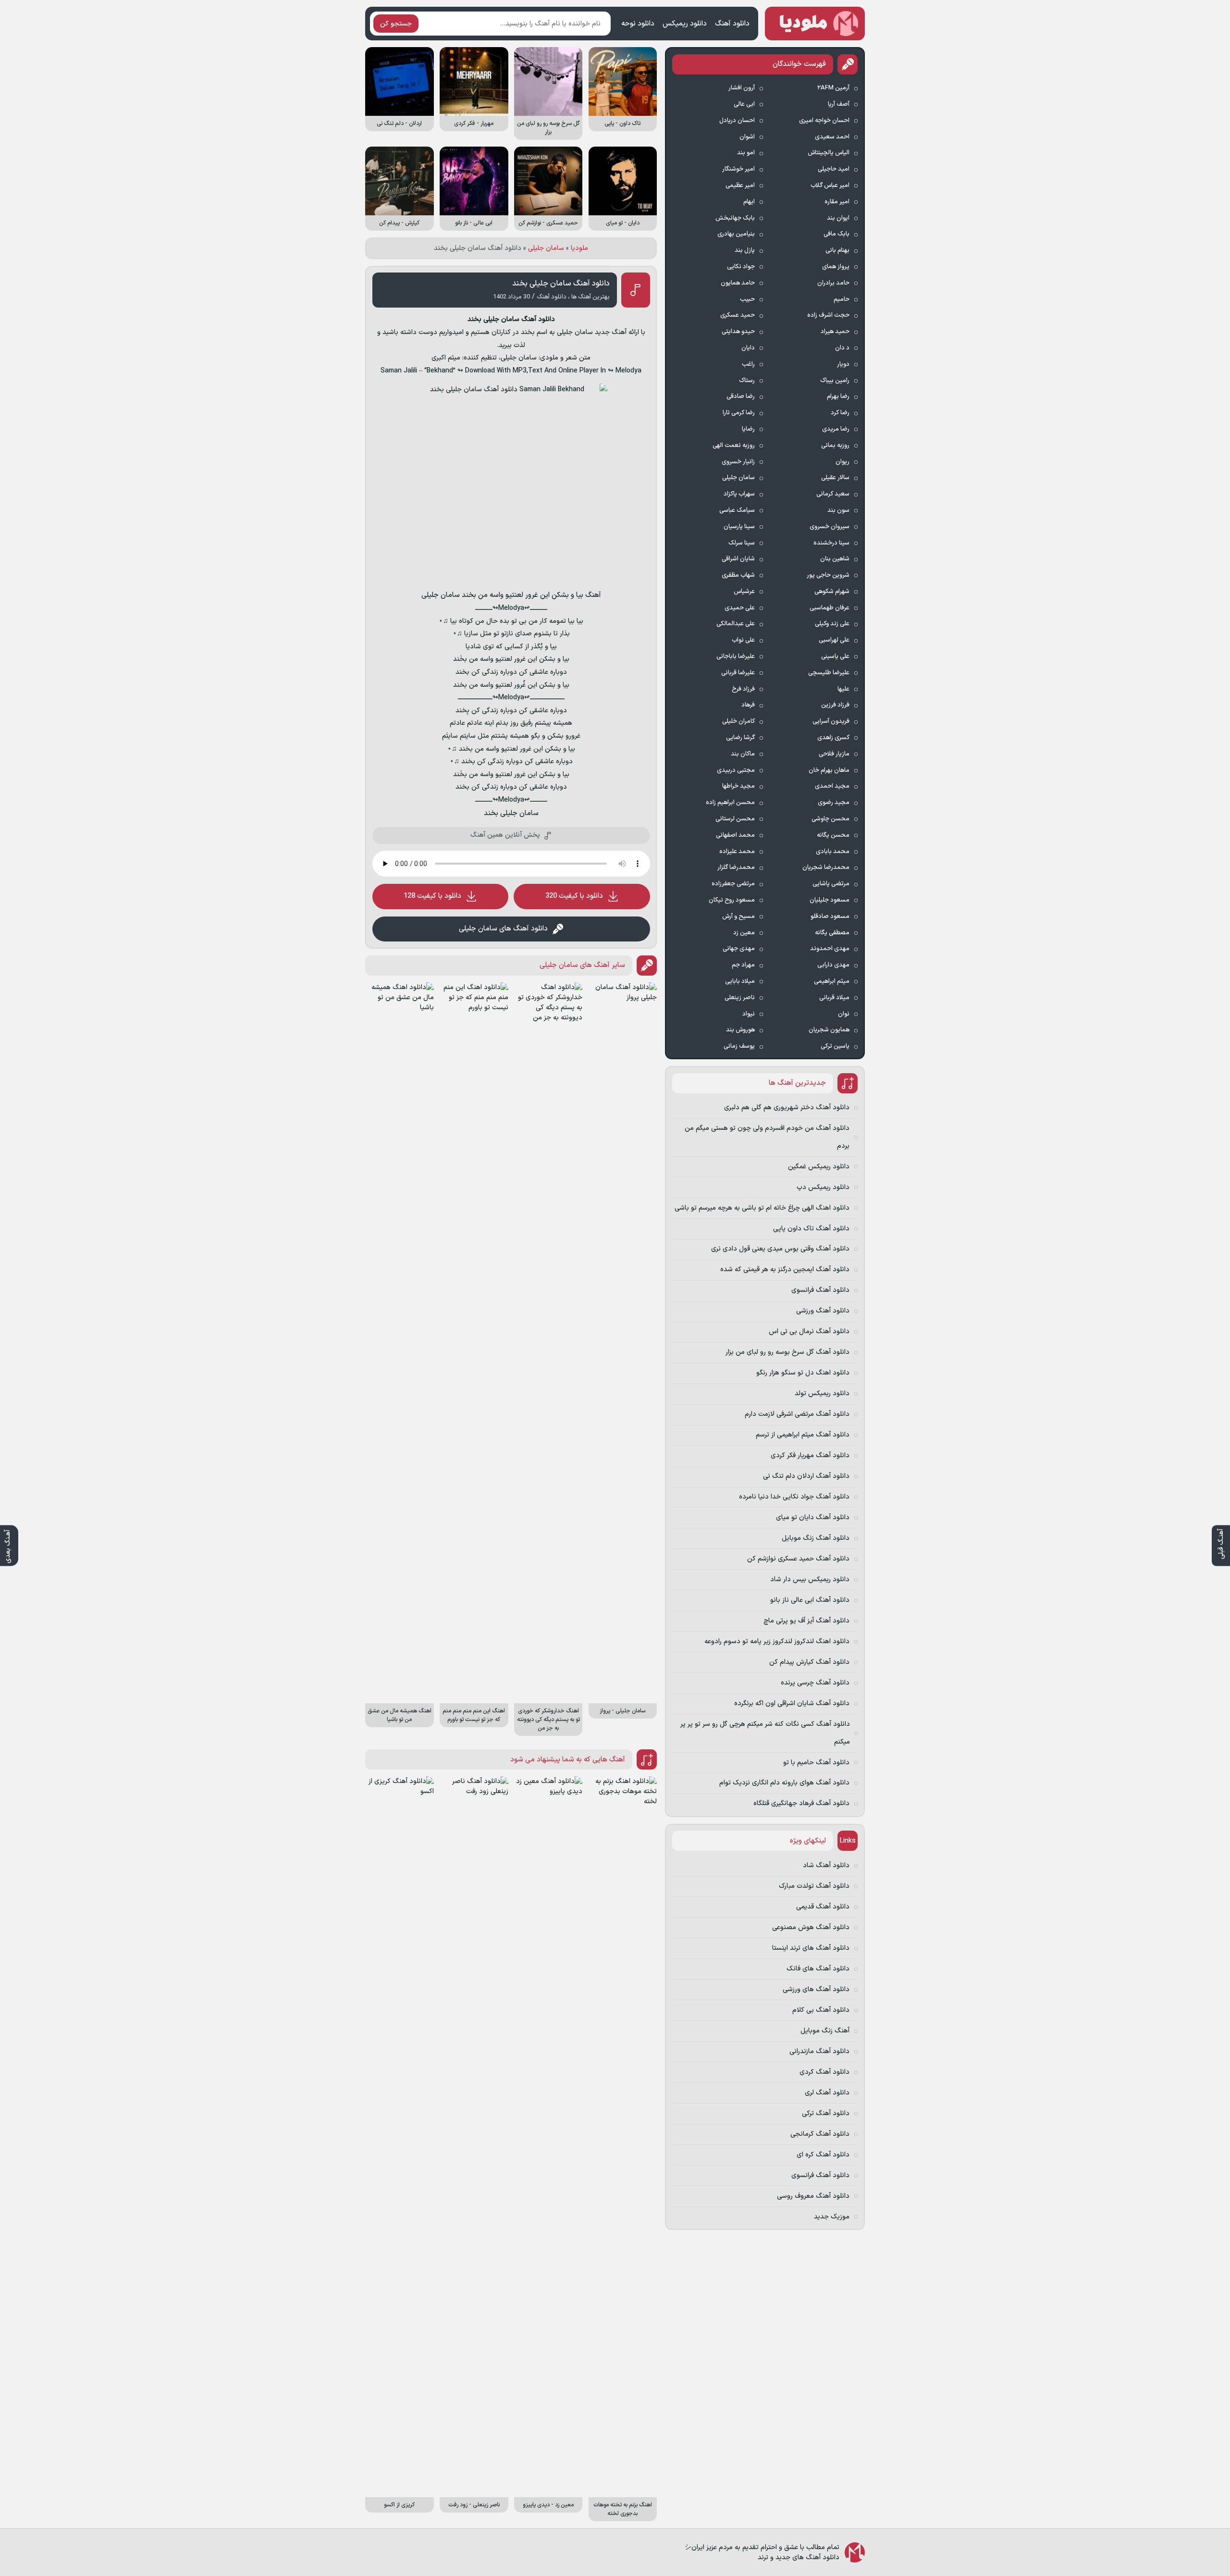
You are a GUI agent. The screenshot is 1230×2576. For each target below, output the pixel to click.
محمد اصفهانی (735, 835)
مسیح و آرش (738, 916)
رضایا (748, 429)
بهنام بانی (837, 250)
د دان (842, 348)
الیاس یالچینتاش (829, 153)
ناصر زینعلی (740, 998)
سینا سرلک (742, 543)
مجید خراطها (738, 786)
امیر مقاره (837, 202)
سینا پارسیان (739, 527)
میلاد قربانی (834, 998)
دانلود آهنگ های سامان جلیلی (503, 929)
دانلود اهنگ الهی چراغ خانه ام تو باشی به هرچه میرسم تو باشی (762, 1208)
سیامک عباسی (737, 510)
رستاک (747, 381)
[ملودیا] (815, 24)
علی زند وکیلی (832, 624)
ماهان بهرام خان (829, 770)
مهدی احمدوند (830, 949)
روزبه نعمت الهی (734, 446)
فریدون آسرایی (831, 721)
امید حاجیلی (834, 169)
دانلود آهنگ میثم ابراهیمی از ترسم (803, 1435)
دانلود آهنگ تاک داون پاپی (811, 1229)
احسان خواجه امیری (824, 121)
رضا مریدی (836, 429)
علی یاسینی (835, 656)
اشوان (747, 137)
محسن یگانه (833, 835)
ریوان (843, 462)
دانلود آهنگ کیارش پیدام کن (809, 1662)
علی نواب (743, 640)
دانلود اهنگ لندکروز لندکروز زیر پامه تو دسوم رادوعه (777, 1641)
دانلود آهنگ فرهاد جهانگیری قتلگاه (801, 1803)
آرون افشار (742, 88)
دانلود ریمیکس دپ (823, 1187)
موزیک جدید (832, 2217)
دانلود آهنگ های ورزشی (816, 1989)
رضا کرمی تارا (739, 413)
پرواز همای (836, 267)
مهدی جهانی (739, 949)
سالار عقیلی (835, 478)
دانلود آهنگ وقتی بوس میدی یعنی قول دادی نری (780, 1249)
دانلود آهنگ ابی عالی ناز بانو (810, 1600)
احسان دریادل (737, 121)
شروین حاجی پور (828, 575)
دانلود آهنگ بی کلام (821, 2010)
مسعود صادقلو (830, 916)
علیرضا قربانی (738, 673)
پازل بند (745, 250)
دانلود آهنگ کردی (824, 2072)
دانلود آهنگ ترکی (826, 2113)
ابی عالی (744, 104)
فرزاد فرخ (743, 689)
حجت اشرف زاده (828, 315)
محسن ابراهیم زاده (730, 803)
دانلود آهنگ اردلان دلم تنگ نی (806, 1476)
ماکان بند (743, 754)
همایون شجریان (829, 1030)
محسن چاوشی (830, 819)
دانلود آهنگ (732, 24)
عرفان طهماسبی (830, 608)
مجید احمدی (832, 786)
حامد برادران (833, 283)
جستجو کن (396, 24)
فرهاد (748, 705)
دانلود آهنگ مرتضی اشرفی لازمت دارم (797, 1414)
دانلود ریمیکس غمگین (819, 1167)
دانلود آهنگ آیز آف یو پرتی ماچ (806, 1621)
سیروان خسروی (830, 527)
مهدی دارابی (833, 965)
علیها (843, 689)
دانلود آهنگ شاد (826, 1865)
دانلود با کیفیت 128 (432, 896)
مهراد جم (743, 965)
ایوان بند (838, 218)
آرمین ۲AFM (833, 88)
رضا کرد (840, 413)
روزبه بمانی (835, 446)
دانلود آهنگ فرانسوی (820, 1290)
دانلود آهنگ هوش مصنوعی (811, 1927)
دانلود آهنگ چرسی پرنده (815, 1683)
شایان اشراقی (738, 559)
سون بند (838, 510)
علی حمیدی (740, 608)
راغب (748, 364)
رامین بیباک (835, 381)
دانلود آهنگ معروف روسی (813, 2196)
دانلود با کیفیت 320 (574, 896)
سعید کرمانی (833, 494)
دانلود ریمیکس (685, 24)
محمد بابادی (833, 852)
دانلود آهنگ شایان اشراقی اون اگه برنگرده (792, 1703)
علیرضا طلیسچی (829, 673)
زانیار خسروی (738, 462)
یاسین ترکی (835, 1046)
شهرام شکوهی (832, 592)
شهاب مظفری (738, 575)
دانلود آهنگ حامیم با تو (816, 1763)
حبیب (747, 299)
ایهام (749, 202)
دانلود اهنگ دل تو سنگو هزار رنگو (803, 1373)
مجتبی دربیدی (736, 770)
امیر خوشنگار (738, 169)
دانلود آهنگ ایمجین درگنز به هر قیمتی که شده (785, 1269)
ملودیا (579, 248)
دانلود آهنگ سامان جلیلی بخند (561, 284)
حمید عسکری (738, 315)
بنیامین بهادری (736, 234)
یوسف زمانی (739, 1046)
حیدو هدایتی (738, 332)
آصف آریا (839, 104)
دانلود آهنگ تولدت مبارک (814, 1886)
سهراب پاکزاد (739, 494)
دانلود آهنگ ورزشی (823, 1311)
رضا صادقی (741, 396)
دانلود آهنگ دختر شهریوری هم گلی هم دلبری (787, 1108)
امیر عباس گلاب (830, 186)
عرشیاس (744, 592)
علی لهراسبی (834, 640)
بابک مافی (836, 234)
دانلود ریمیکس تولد (822, 1393)
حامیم (842, 299)
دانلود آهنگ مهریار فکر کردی (810, 1455)
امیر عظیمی (740, 186)
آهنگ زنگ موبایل (825, 2031)
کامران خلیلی (738, 721)
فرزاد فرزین (835, 705)
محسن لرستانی (735, 819)
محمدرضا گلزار (736, 867)
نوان (844, 1014)
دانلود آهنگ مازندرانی (819, 2051)
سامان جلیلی (546, 248)
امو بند (746, 153)
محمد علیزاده (737, 852)
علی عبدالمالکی (736, 624)
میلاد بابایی (740, 981)
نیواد (749, 1014)
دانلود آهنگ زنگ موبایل (816, 1538)
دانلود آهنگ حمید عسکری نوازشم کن (798, 1559)
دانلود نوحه (638, 24)
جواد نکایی (741, 267)
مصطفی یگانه (832, 933)
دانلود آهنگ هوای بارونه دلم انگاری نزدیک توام (784, 1783)
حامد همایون (738, 283)
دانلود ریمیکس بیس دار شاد (810, 1579)
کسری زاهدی (833, 738)
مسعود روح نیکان (732, 900)
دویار (843, 364)
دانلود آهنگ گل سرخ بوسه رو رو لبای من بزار (787, 1352)
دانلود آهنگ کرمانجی (820, 2134)
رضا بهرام (838, 396)
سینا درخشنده (831, 543)
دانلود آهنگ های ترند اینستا (811, 1948)
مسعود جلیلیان (830, 900)
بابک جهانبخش (735, 218)
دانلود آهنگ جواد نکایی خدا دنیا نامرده (794, 1497)
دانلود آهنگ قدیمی (823, 1907)
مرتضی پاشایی (831, 884)
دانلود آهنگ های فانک (818, 1969)
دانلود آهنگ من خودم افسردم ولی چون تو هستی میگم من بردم (767, 1137)
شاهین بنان (835, 559)
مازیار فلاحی (834, 754)
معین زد (744, 933)
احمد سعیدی (832, 137)
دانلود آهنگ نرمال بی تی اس (809, 1331)
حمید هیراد (835, 332)
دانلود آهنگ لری (827, 2093)
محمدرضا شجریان (826, 867)
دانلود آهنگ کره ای (823, 2155)
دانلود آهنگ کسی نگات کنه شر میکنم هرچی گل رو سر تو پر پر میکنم (765, 1733)
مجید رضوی (834, 803)
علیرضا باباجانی (736, 656)
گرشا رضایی (740, 738)
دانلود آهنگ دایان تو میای (813, 1517)
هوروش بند (740, 1030)
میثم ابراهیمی (832, 981)
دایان (748, 348)
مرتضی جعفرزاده (733, 884)
